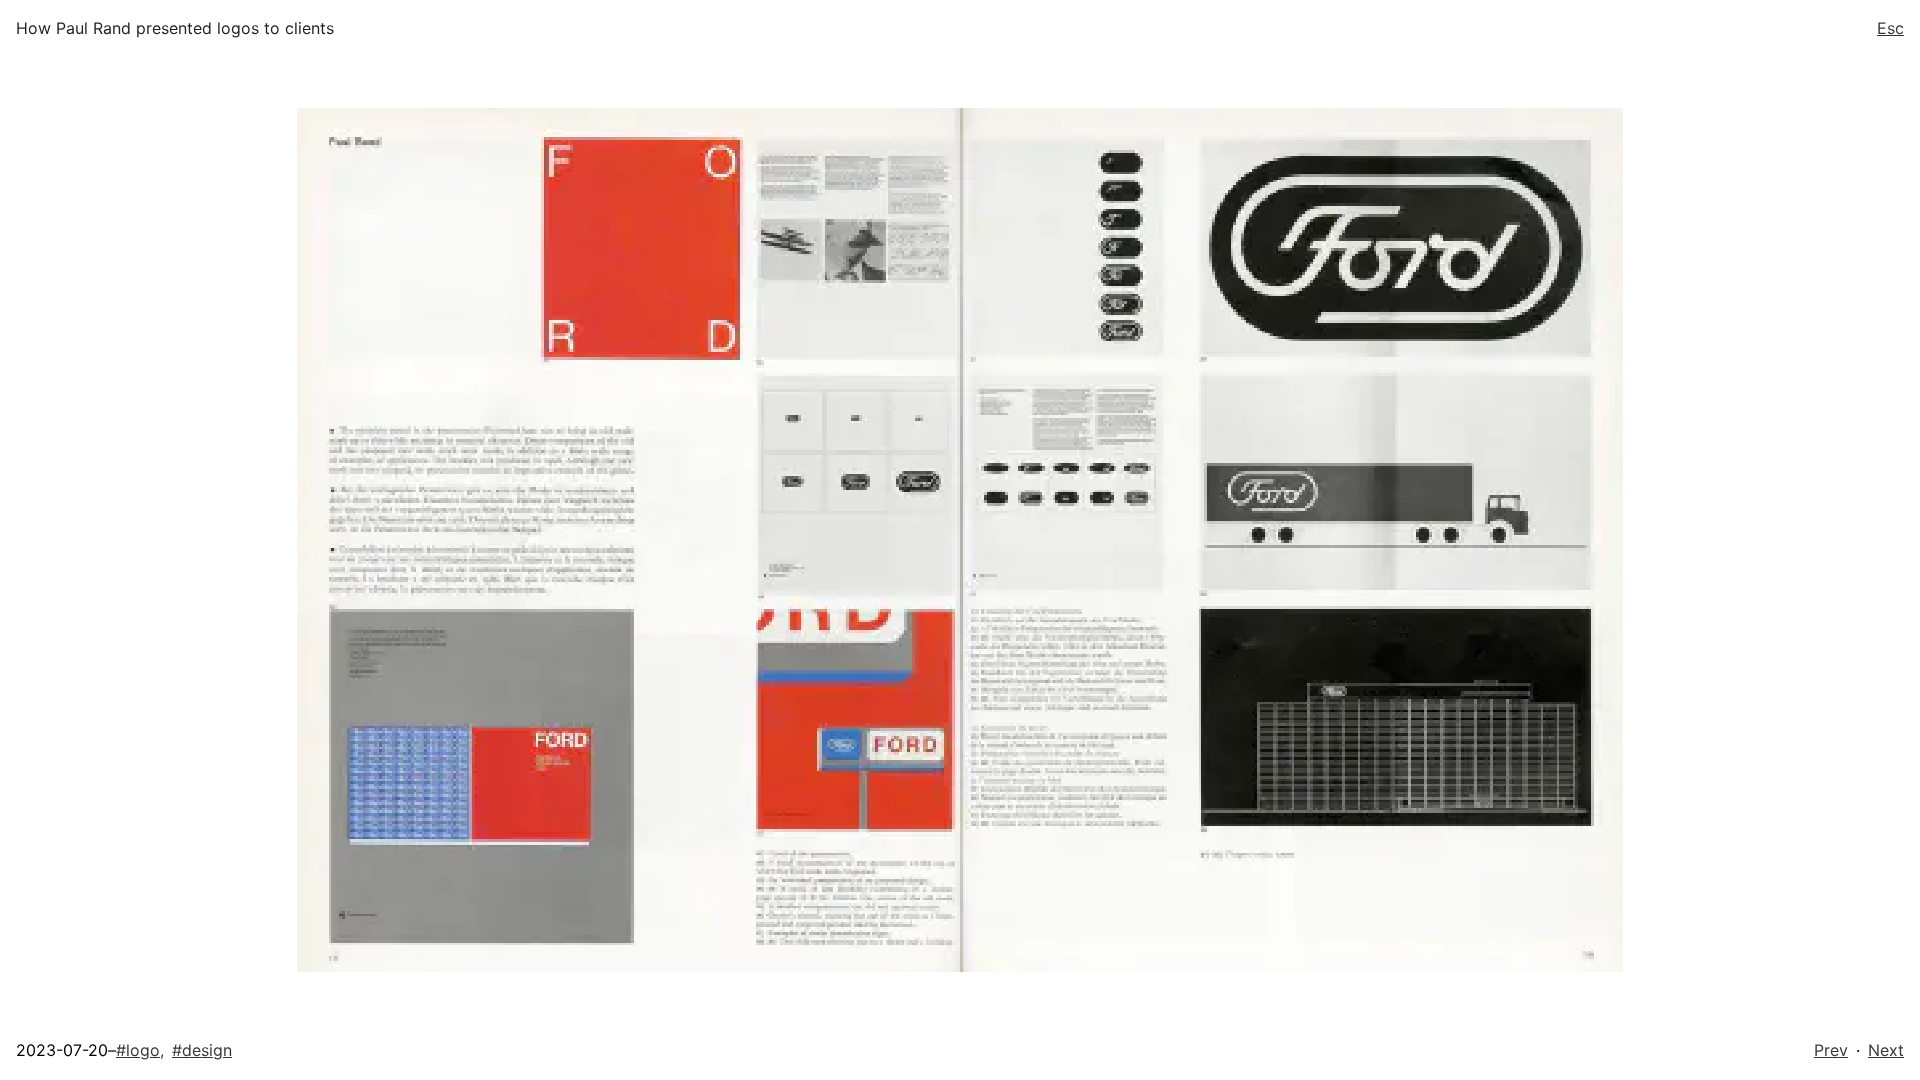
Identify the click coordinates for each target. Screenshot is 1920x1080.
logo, (140, 1050)
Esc (1890, 28)
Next (1886, 1050)
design (202, 1050)
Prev (1831, 1050)
